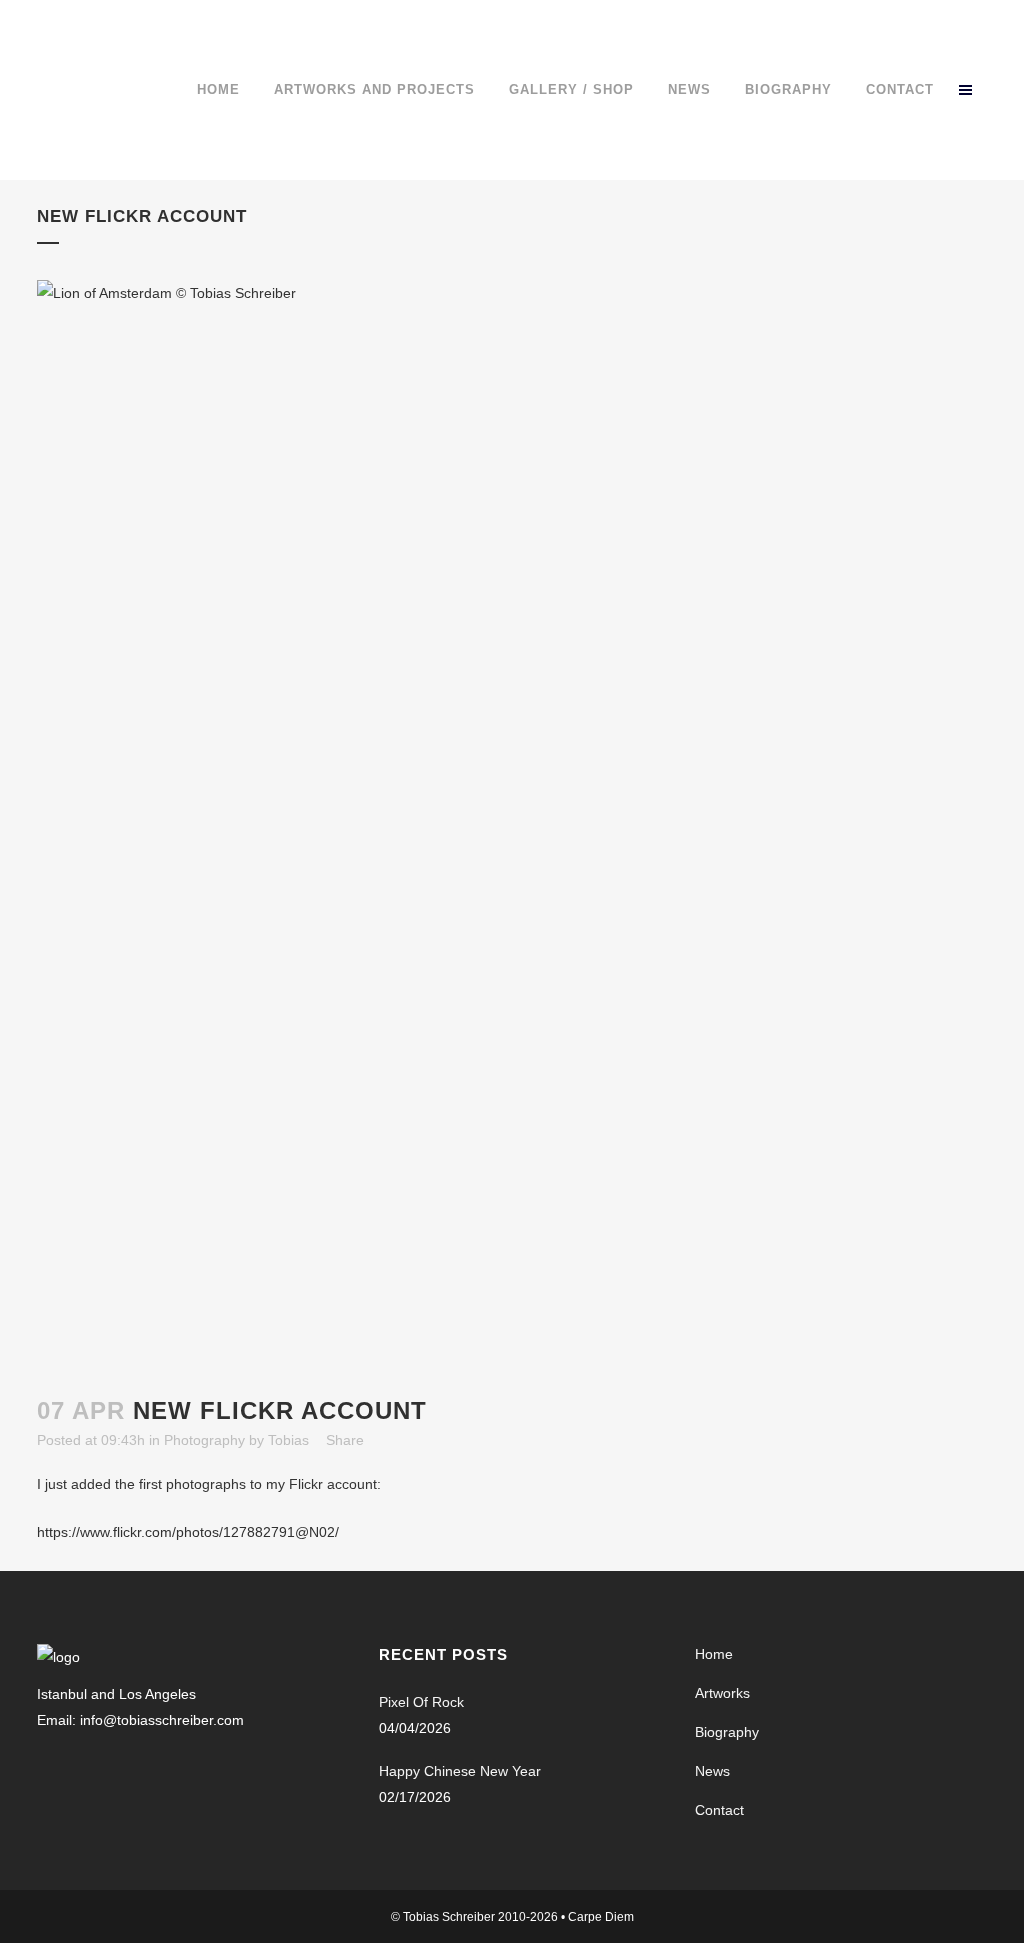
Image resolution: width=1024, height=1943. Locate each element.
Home (714, 1654)
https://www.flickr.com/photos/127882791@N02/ (188, 1532)
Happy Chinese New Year (460, 1771)
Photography (204, 1440)
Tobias (288, 1440)
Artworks (722, 1693)
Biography (727, 1732)
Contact (719, 1810)
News (712, 1771)
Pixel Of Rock (421, 1702)
